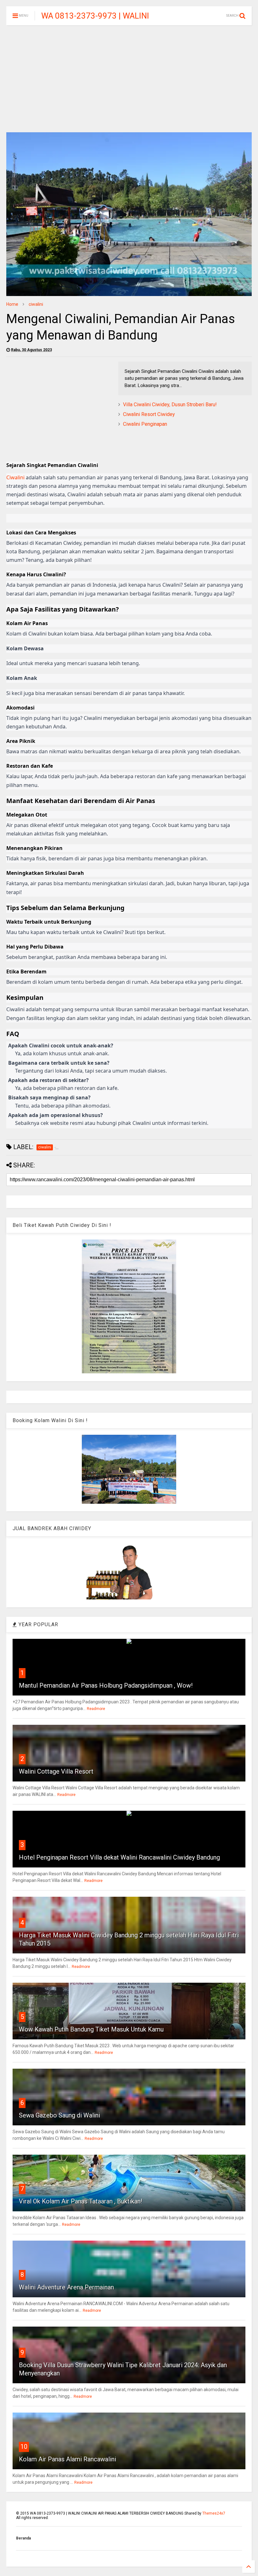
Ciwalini (15, 477)
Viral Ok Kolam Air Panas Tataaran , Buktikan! (81, 2201)
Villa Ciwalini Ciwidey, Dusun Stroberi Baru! (170, 405)
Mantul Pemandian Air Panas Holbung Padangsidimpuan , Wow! (106, 1685)
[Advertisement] (129, 79)
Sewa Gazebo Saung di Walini (59, 2115)
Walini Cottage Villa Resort (56, 1771)
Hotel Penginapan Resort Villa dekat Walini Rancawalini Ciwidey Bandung (119, 1857)
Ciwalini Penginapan (145, 424)
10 (24, 2447)
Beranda (23, 2538)
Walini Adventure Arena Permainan (66, 2287)
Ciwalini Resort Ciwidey (149, 414)
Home (12, 304)
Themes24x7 (214, 2513)
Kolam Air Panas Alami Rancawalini (67, 2459)
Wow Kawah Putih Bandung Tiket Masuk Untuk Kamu (91, 2029)
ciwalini (36, 304)
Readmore (96, 1709)
